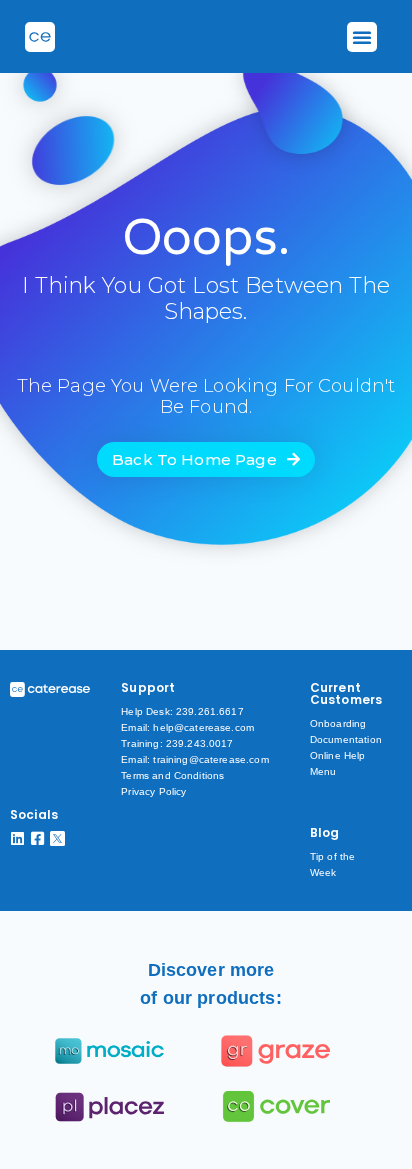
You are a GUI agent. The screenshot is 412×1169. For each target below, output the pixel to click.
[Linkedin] (17, 838)
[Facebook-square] (37, 838)
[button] (362, 37)
